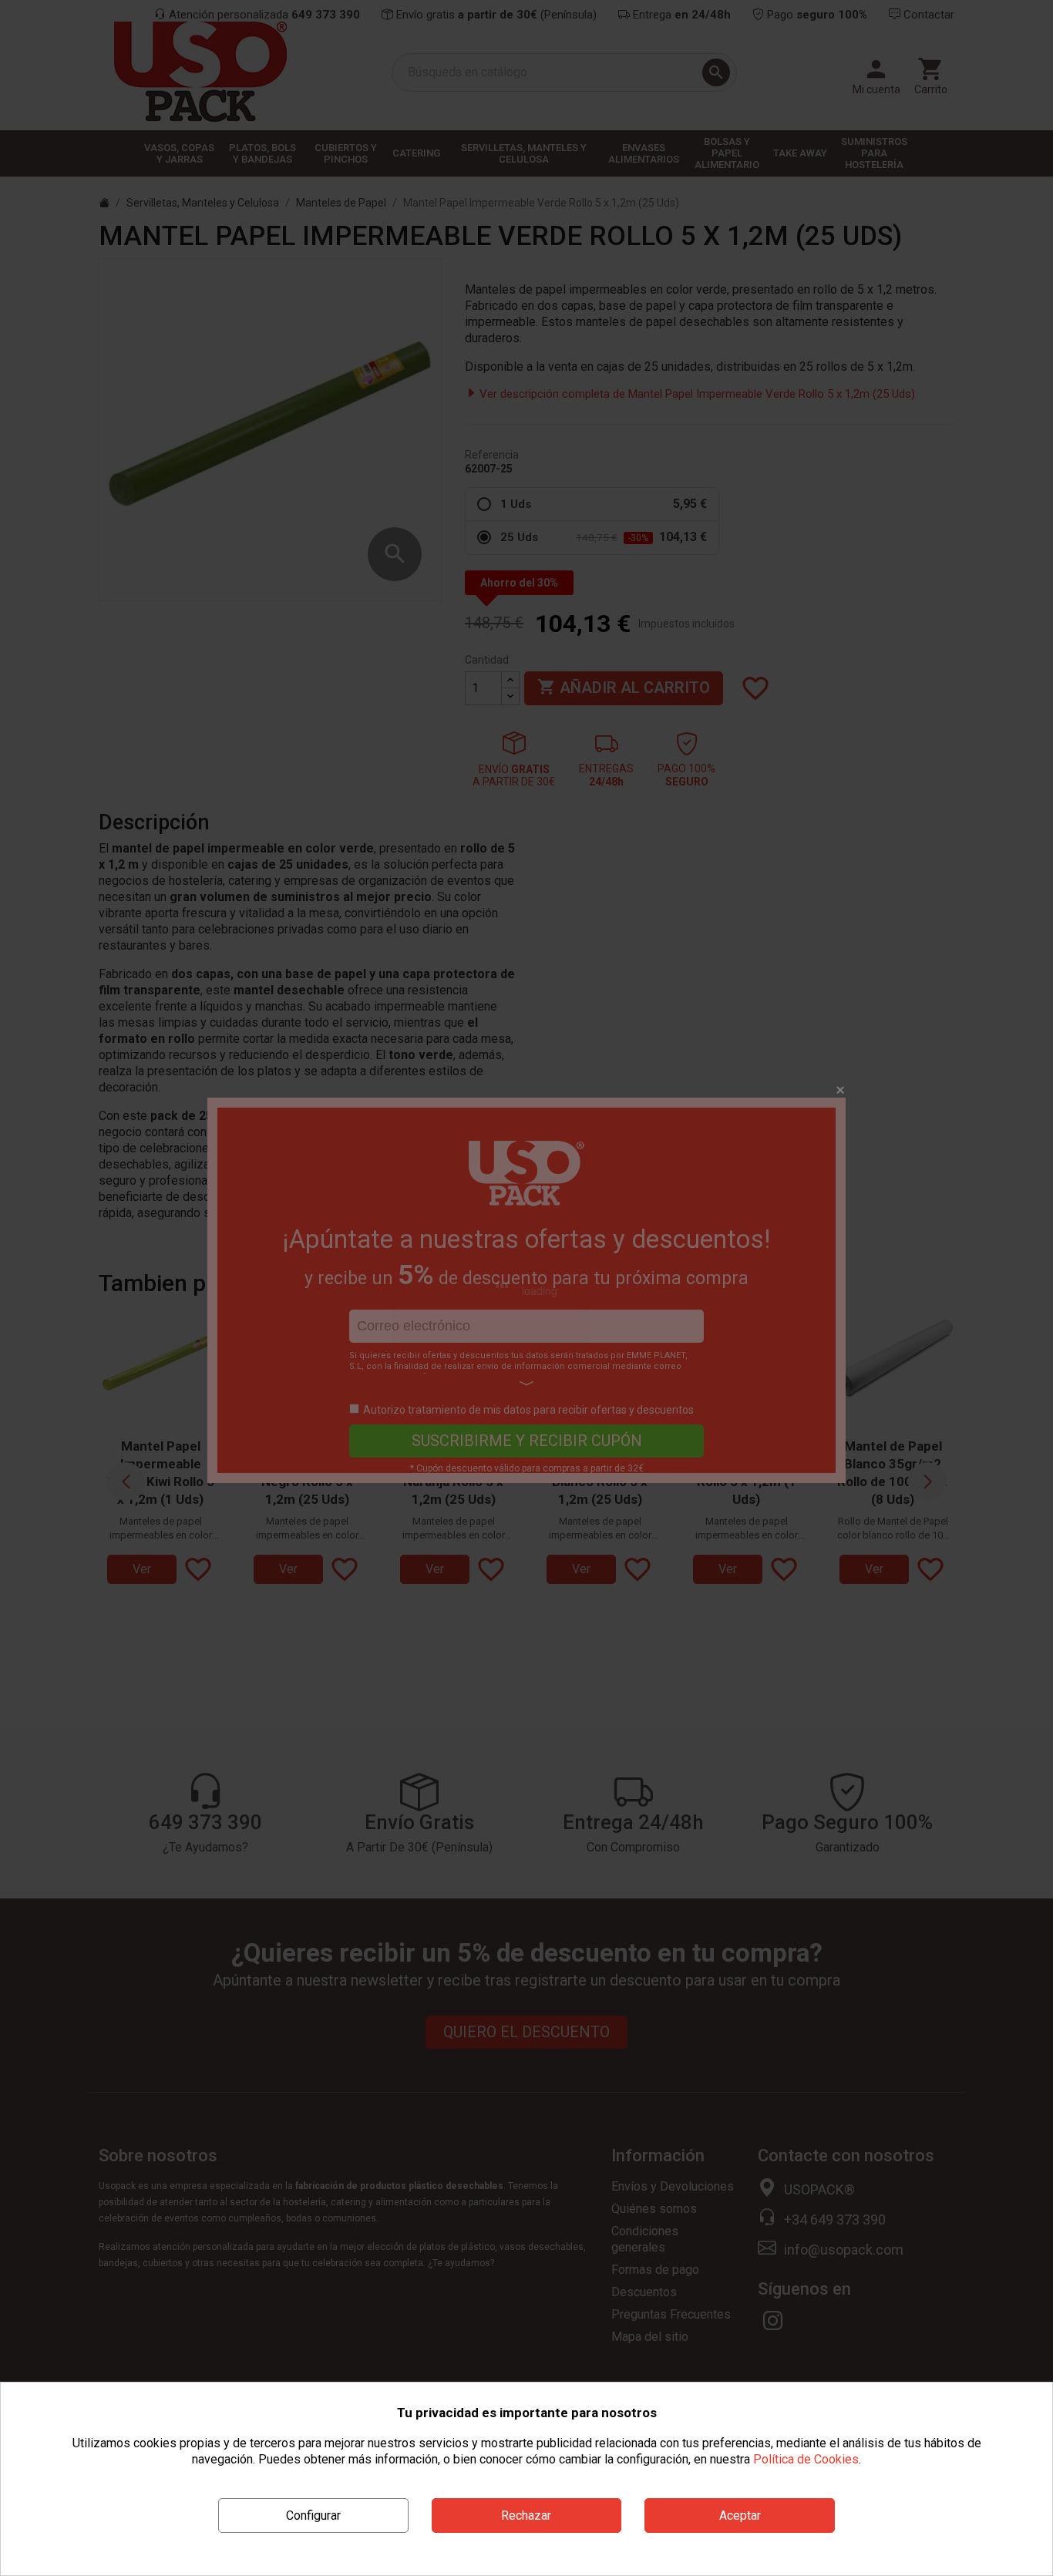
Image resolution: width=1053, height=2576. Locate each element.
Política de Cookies (806, 2459)
